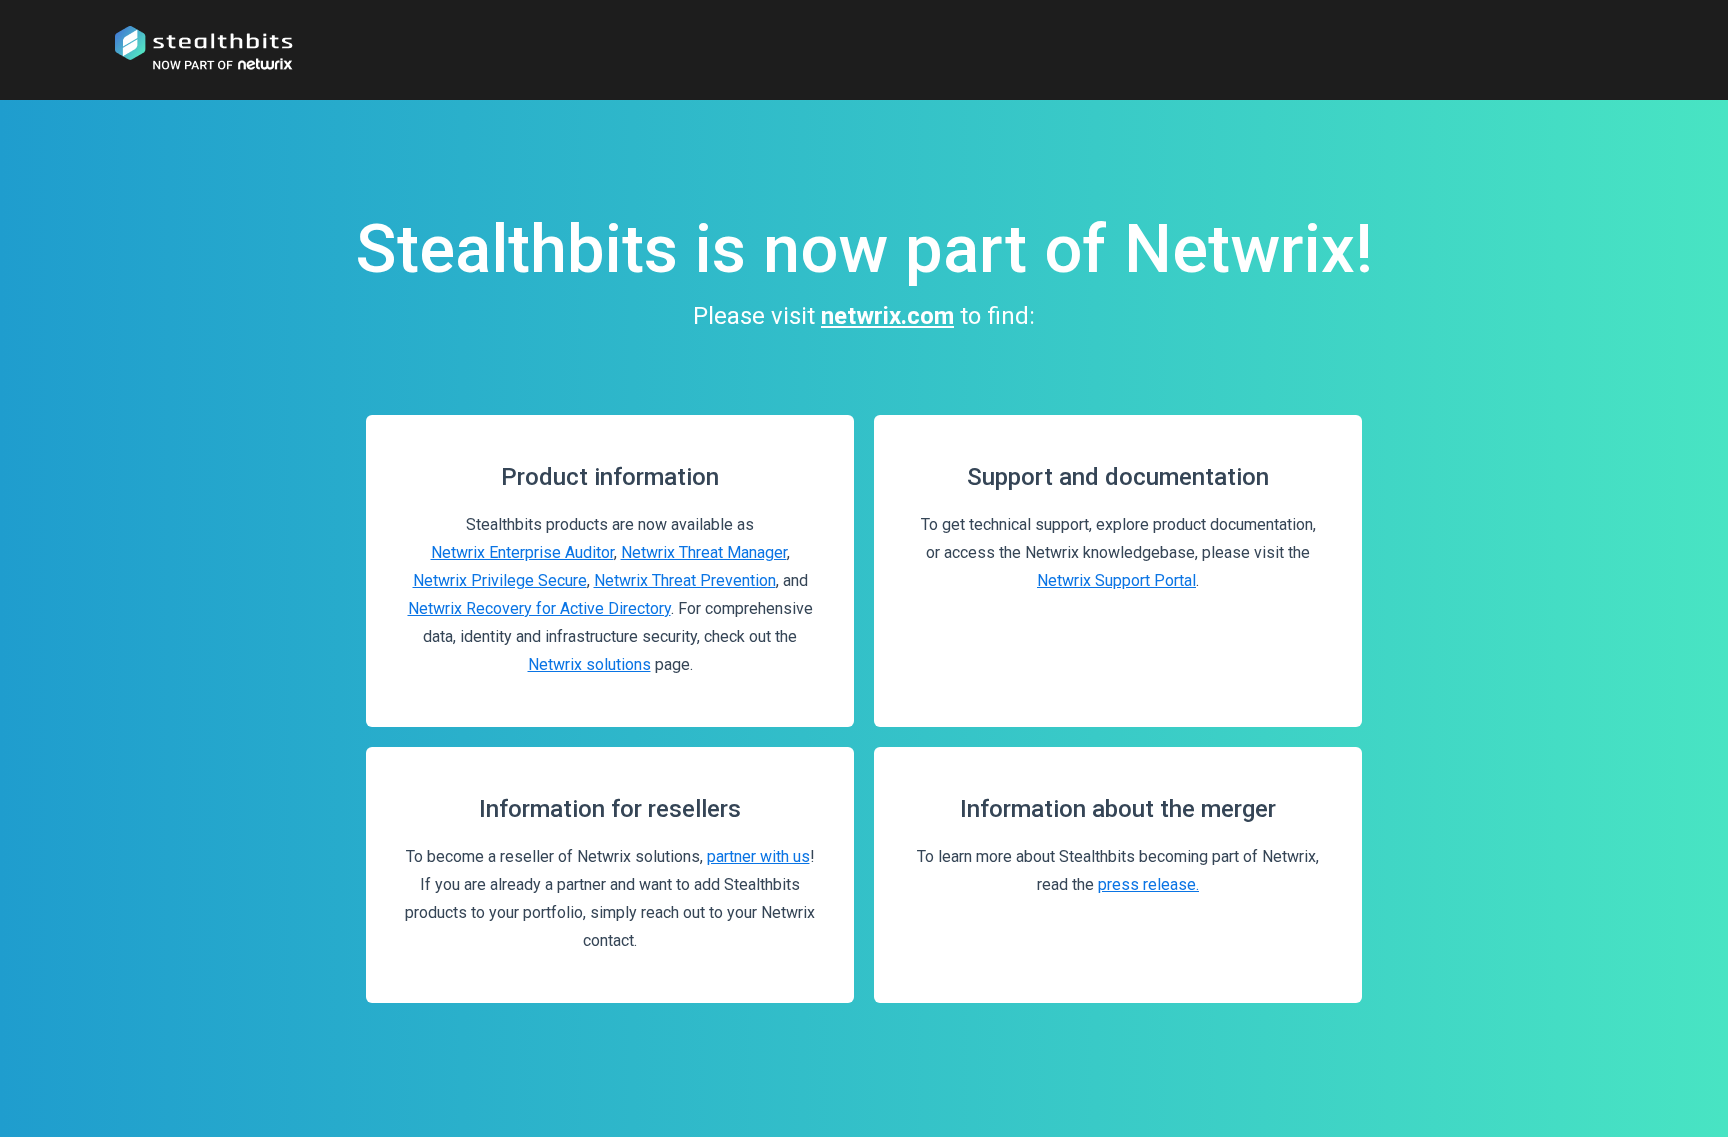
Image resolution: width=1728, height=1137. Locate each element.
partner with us (758, 856)
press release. (1148, 884)
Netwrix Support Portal (1116, 580)
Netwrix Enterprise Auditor (522, 552)
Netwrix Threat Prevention (685, 580)
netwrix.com (887, 316)
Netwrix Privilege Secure (500, 580)
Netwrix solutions (589, 664)
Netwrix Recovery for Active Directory (539, 608)
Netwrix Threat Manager (704, 552)
